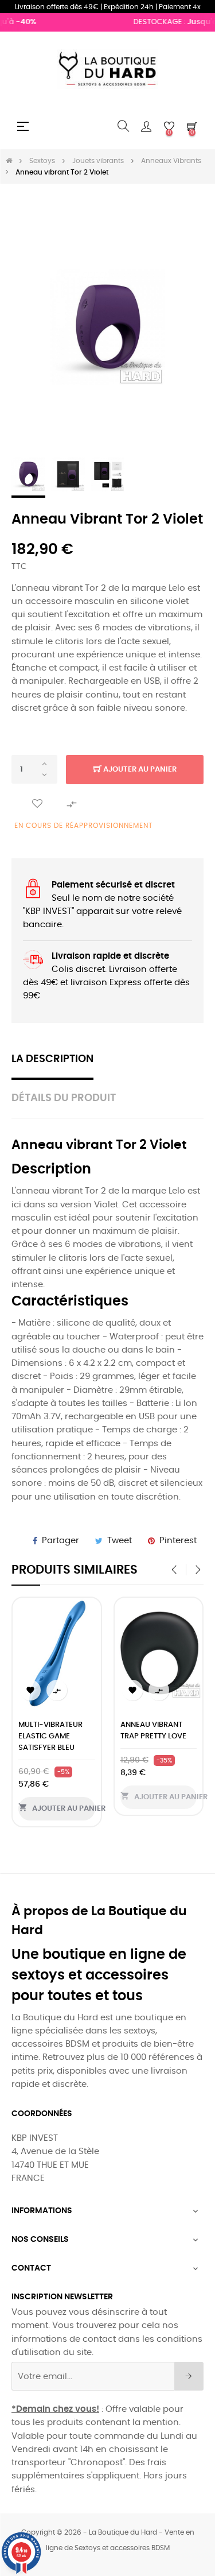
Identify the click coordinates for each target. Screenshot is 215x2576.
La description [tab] (52, 1059)
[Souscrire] (189, 2376)
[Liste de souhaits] (37, 804)
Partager (60, 1541)
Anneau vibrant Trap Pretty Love (153, 1731)
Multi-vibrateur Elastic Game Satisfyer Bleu (50, 1736)
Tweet (120, 1541)
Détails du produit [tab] (64, 1098)
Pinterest (178, 1541)
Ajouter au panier (139, 770)
